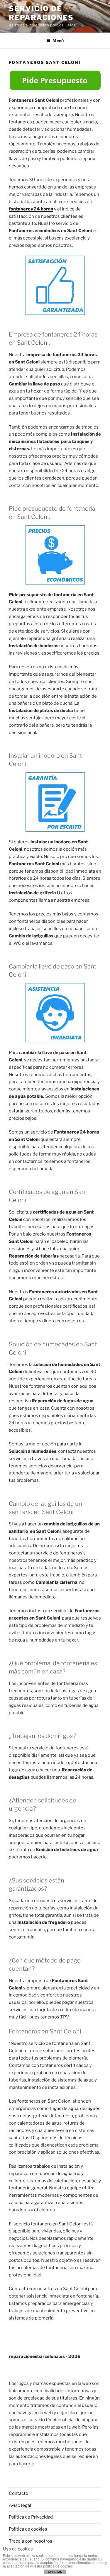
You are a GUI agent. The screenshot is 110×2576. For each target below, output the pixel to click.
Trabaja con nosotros (31, 2541)
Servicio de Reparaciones (41, 13)
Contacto (18, 2493)
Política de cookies (28, 2529)
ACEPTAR (55, 2572)
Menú (58, 41)
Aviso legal (20, 2505)
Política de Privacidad (31, 2517)
